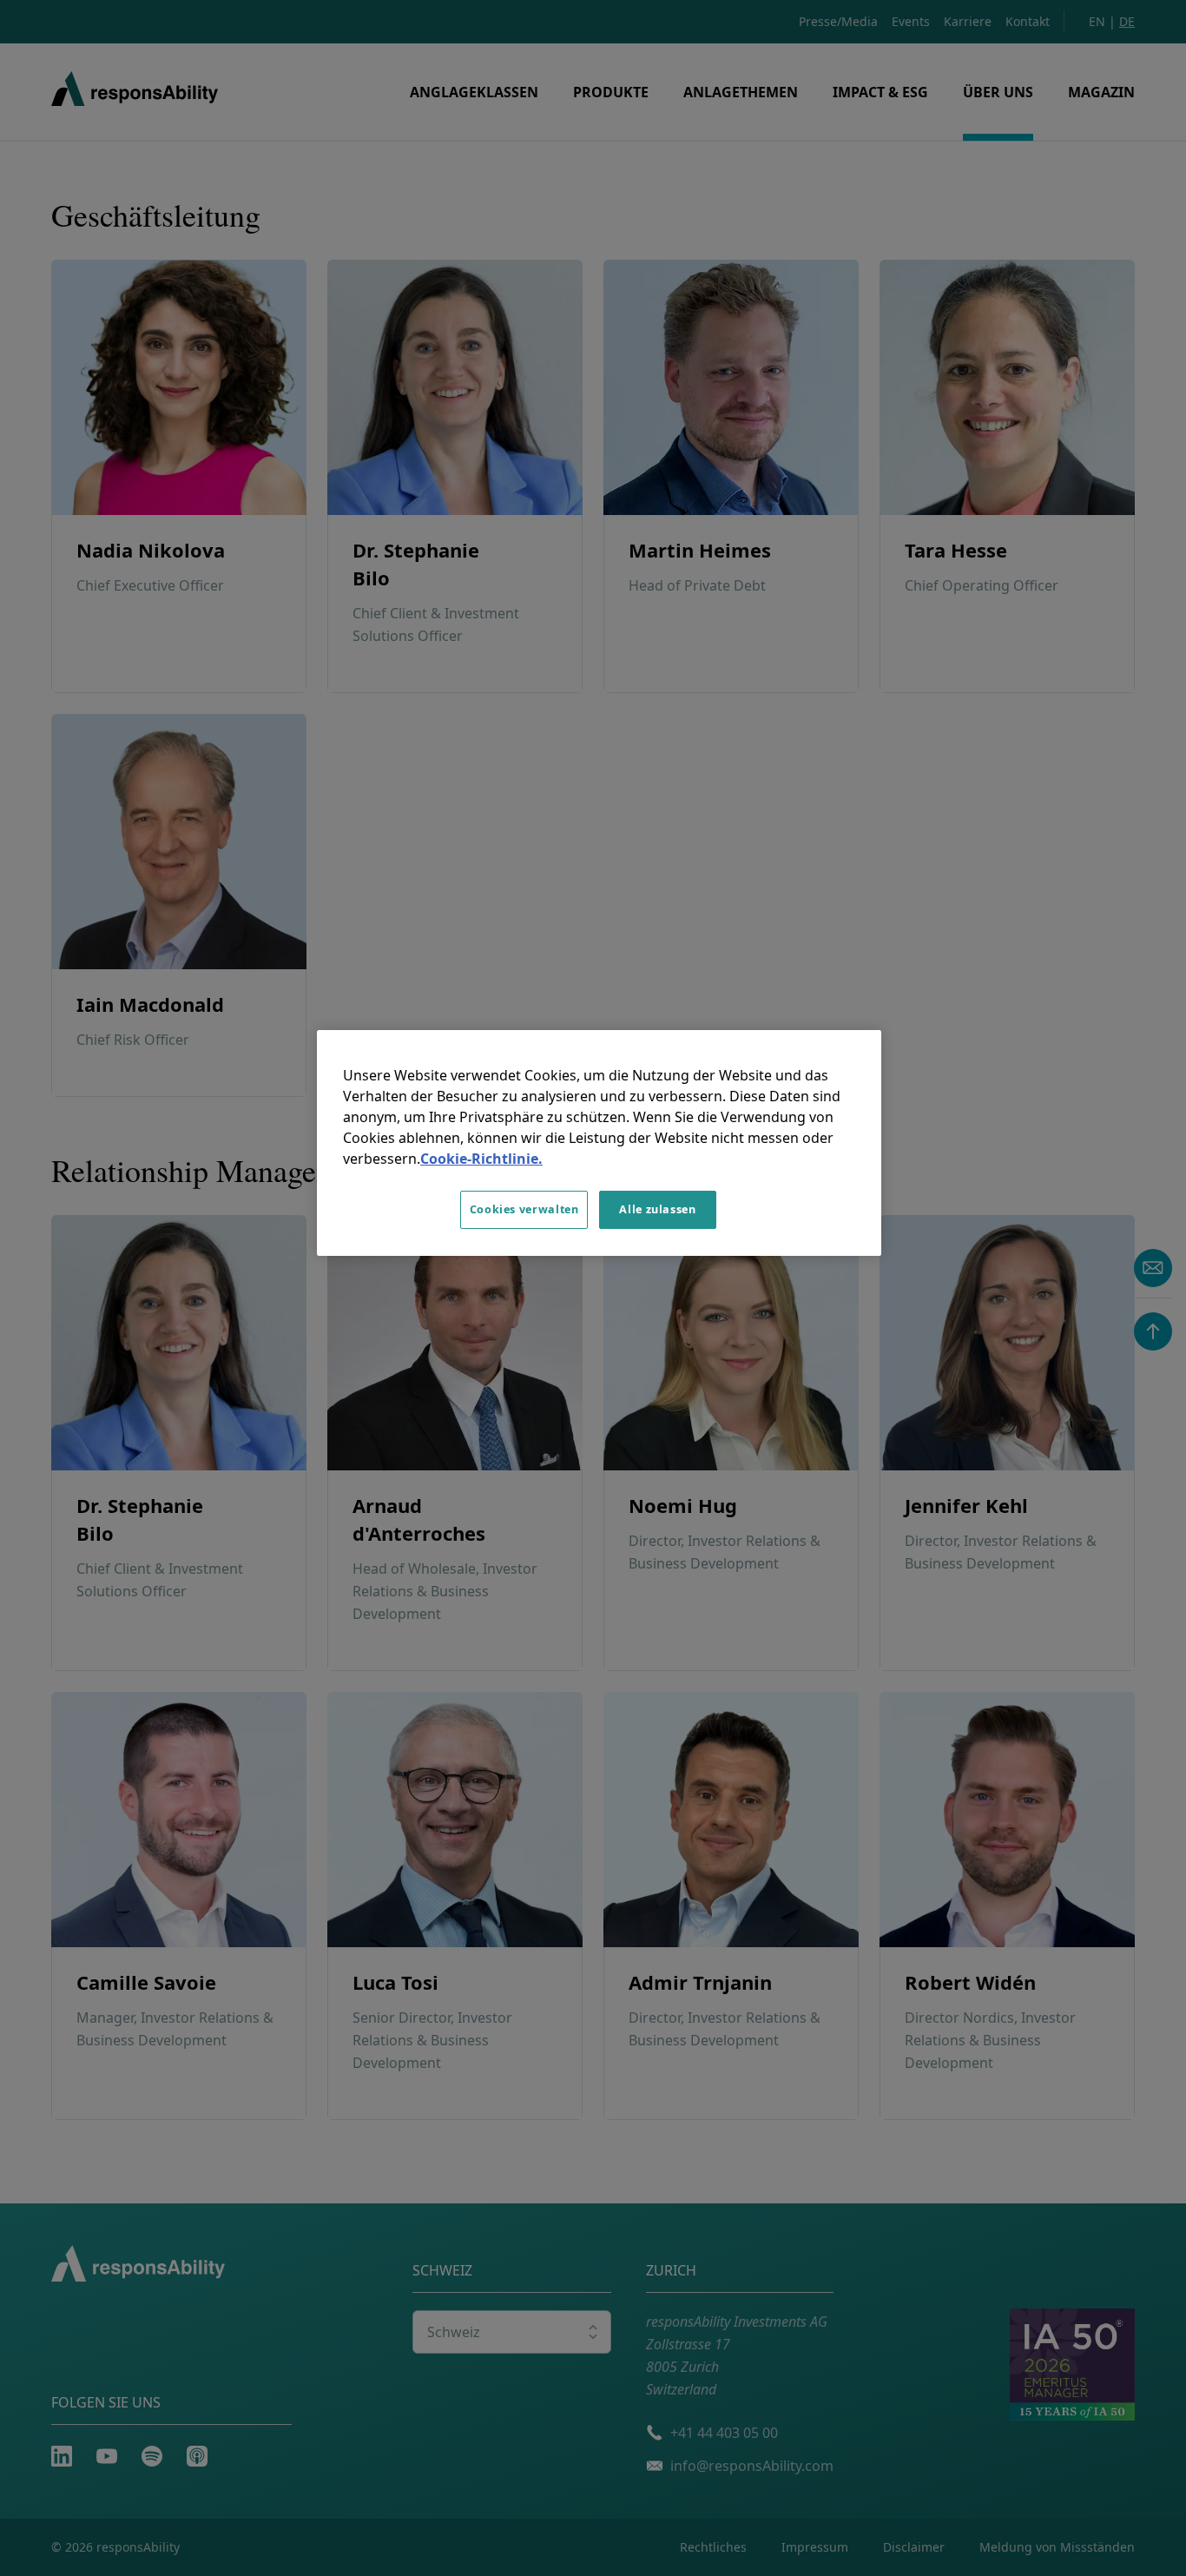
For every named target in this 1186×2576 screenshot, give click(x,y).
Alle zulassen (657, 1209)
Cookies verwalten (524, 1209)
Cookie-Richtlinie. (481, 1159)
